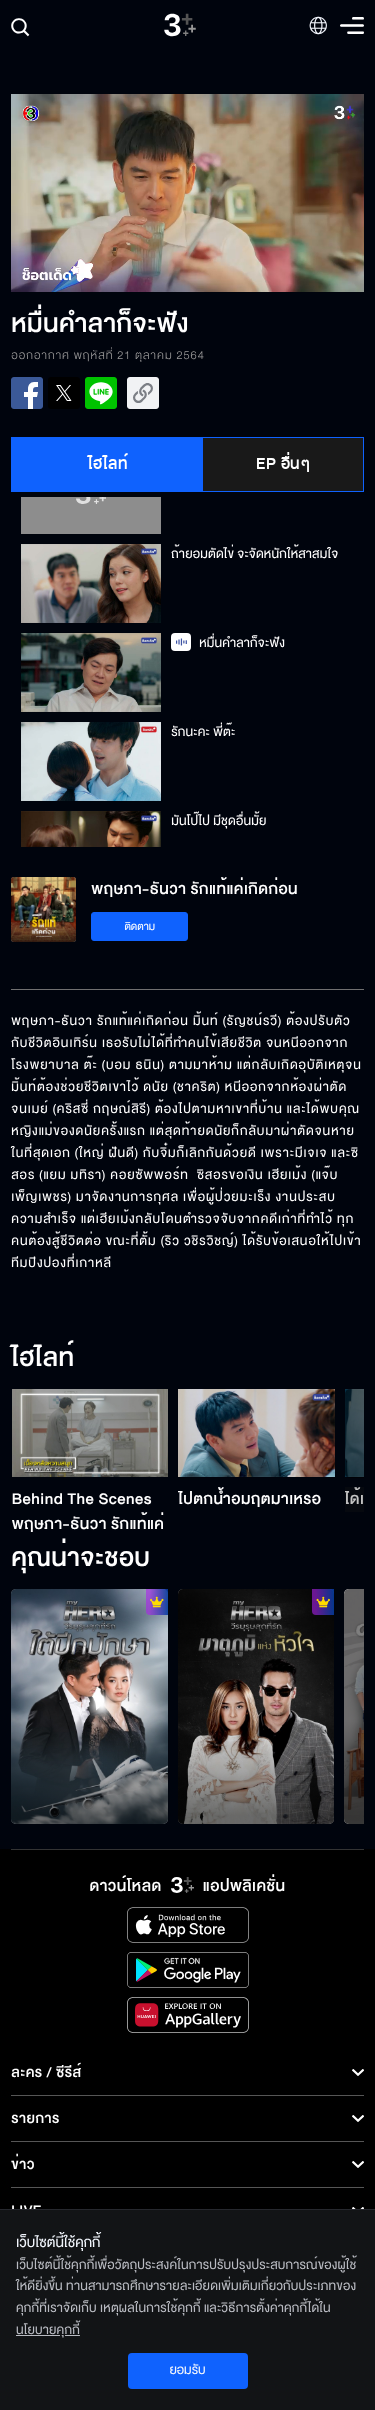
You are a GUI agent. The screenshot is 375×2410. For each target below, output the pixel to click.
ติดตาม (139, 926)
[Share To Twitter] (64, 393)
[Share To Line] (101, 393)
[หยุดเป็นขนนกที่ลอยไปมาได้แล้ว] (89, 1706)
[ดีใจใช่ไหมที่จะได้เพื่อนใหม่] (256, 1706)
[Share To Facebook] (27, 393)
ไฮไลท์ (108, 464)
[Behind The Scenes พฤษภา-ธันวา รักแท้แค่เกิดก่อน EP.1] (90, 1433)
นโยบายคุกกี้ (48, 2330)
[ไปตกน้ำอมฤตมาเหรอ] (256, 1433)
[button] (99, 193)
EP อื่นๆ (283, 464)
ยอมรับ (187, 2370)
